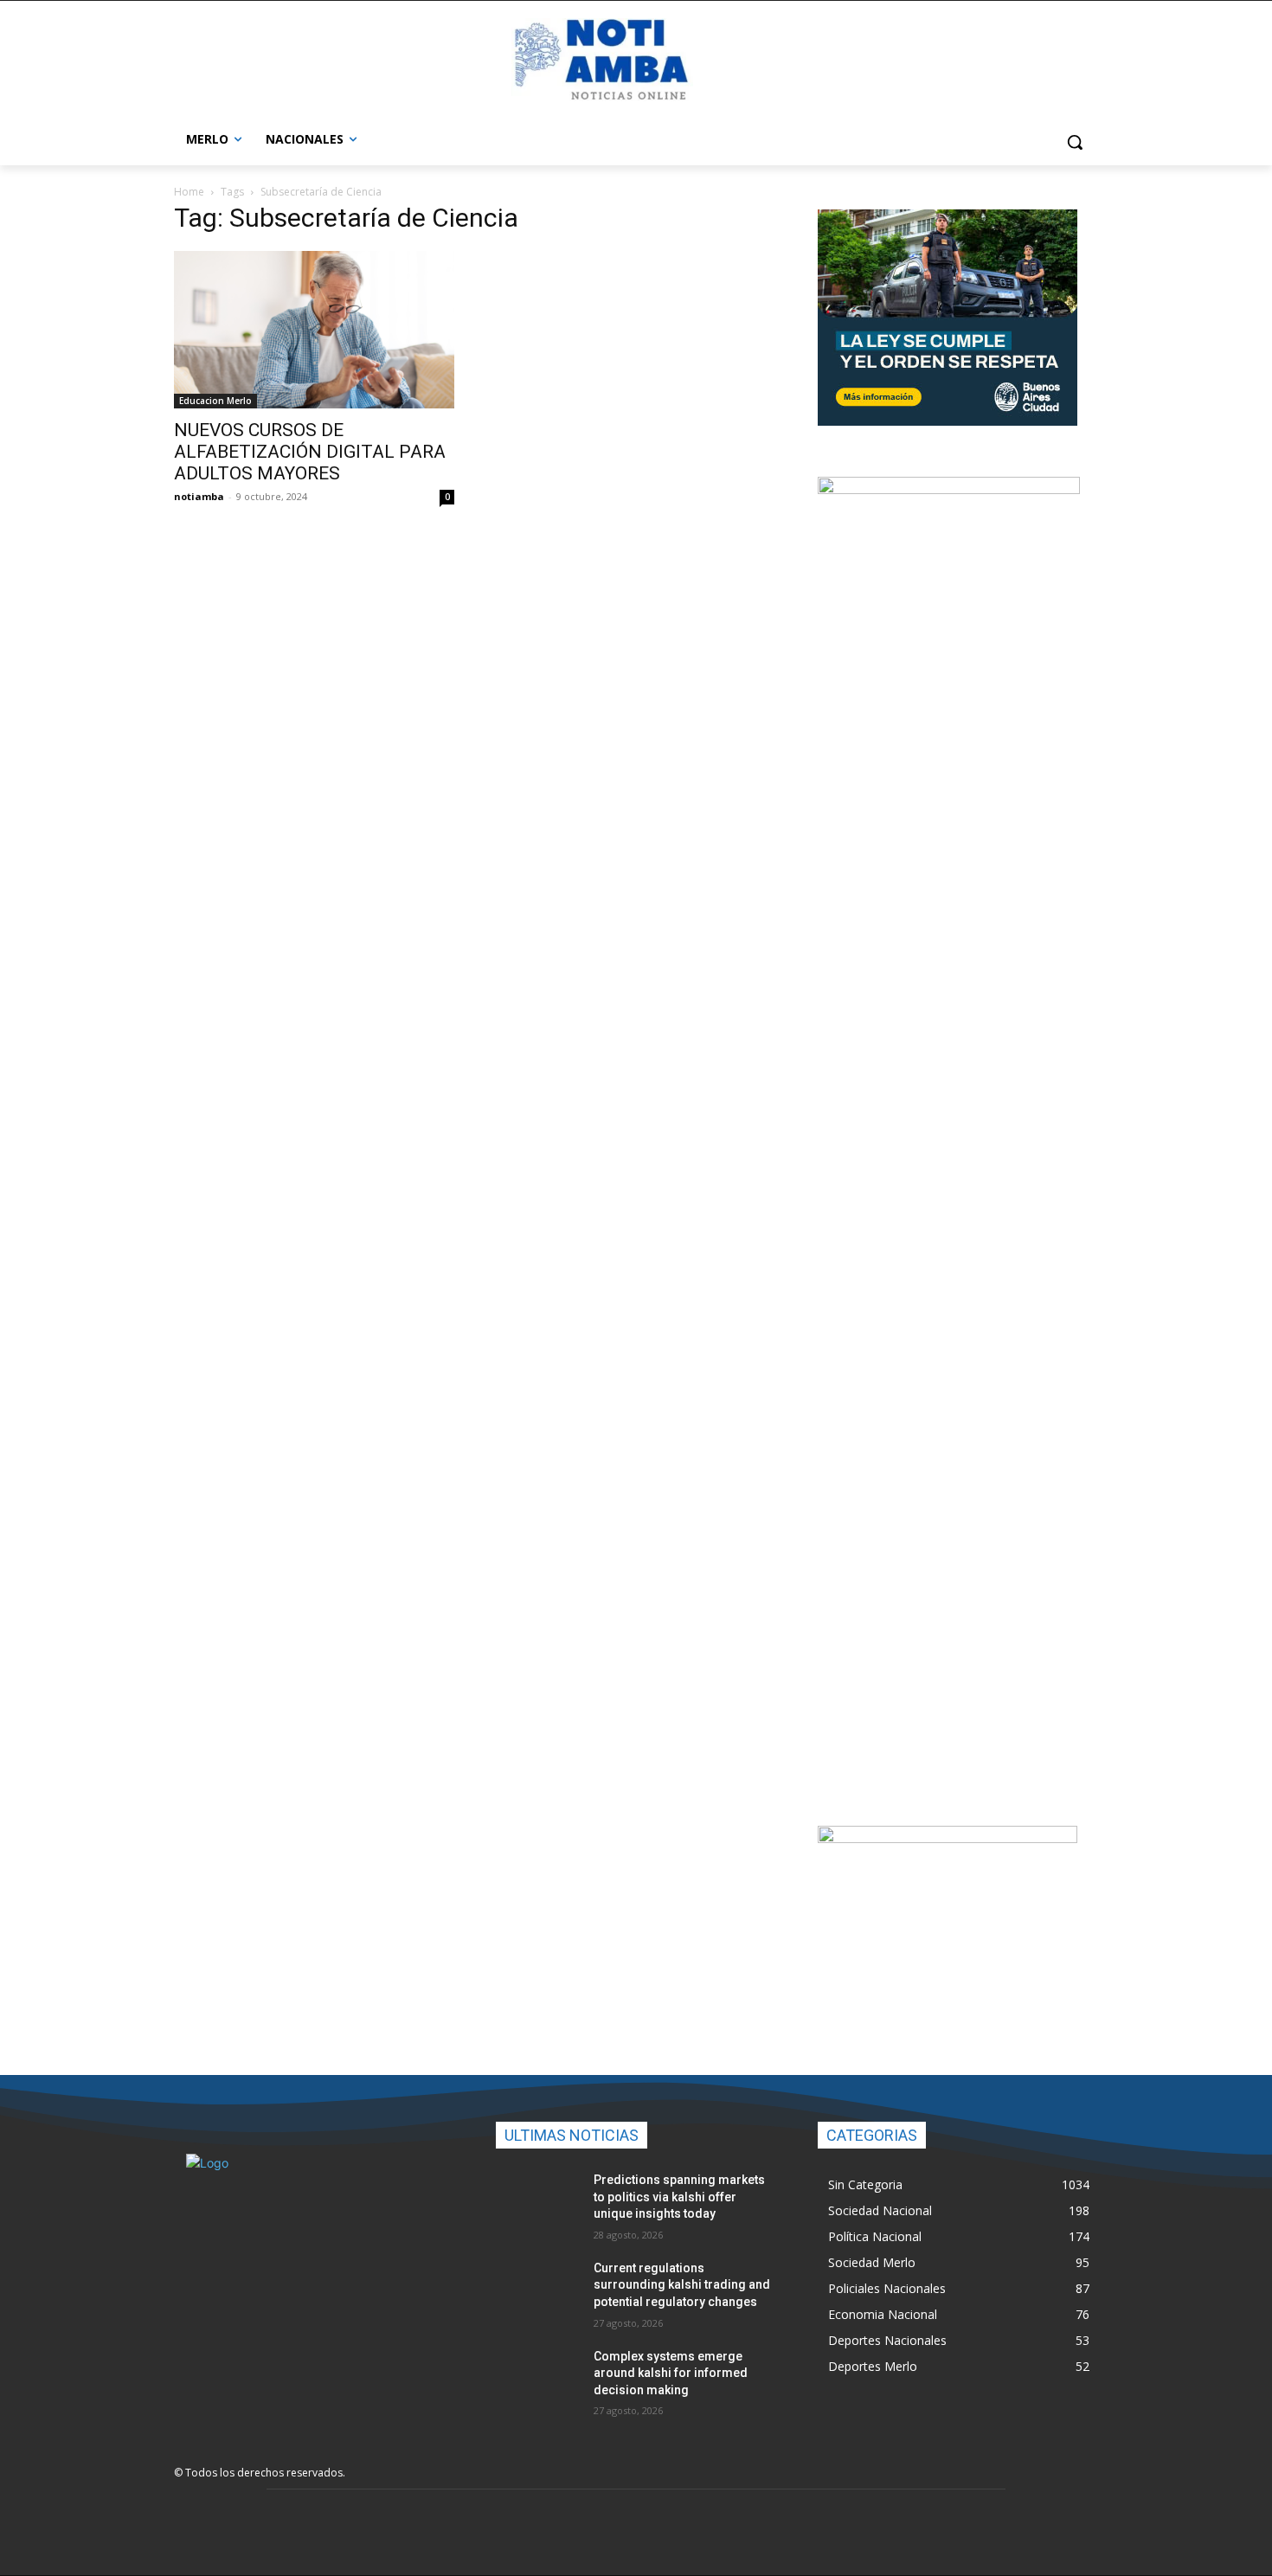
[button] (1075, 142)
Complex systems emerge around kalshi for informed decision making (671, 2373)
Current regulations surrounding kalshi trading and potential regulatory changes (682, 2285)
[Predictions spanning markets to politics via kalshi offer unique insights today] (538, 2201)
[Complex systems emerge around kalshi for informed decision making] (538, 2378)
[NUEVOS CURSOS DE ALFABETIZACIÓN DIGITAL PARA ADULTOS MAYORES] (314, 330)
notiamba (199, 496)
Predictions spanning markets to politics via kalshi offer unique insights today (679, 2197)
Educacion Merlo (215, 401)
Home (189, 192)
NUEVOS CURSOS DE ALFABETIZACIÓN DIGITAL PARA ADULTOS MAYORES (310, 452)
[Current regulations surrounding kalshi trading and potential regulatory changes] (538, 2290)
